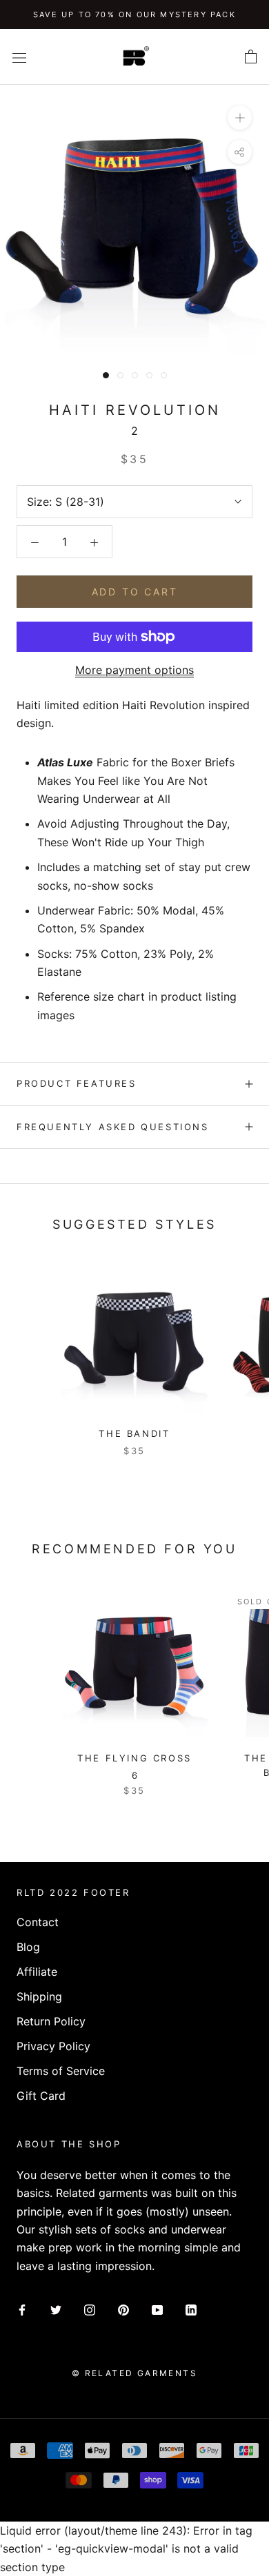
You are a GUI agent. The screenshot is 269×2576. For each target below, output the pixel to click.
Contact (38, 1922)
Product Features (77, 1083)
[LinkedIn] (191, 2309)
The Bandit (134, 1433)
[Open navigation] (19, 57)
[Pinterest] (123, 2309)
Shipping (39, 1996)
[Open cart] (251, 57)
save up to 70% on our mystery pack (134, 14)
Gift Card (41, 2096)
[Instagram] (90, 2309)
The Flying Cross (134, 1758)
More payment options (134, 670)
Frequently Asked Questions (113, 1127)
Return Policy (51, 2021)
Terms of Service (61, 2071)
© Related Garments (134, 2373)
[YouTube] (157, 2309)
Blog (28, 1947)
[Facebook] (22, 2309)
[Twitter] (56, 2309)
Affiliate (37, 1972)
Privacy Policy (53, 2046)
